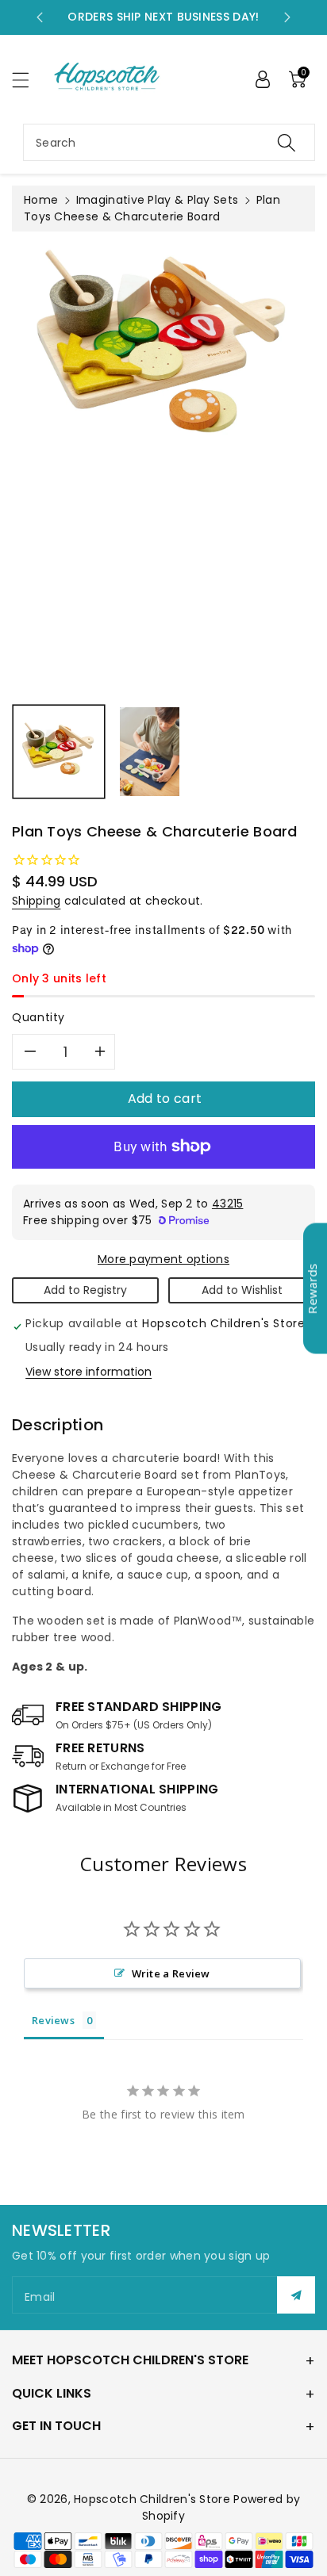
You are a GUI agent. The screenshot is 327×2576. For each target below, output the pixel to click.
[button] (28, 80)
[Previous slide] (40, 17)
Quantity (38, 1017)
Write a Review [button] (171, 1973)
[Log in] (263, 79)
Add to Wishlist (242, 1290)
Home (41, 200)
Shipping (36, 901)
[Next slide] (287, 17)
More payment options (163, 1259)
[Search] (287, 142)
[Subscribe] (296, 2295)
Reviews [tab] (53, 2020)
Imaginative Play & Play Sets (157, 200)
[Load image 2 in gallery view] (150, 752)
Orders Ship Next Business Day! (163, 17)
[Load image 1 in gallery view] (59, 752)
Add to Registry (85, 1290)
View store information (88, 1372)
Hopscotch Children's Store (152, 2499)
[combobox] (169, 142)
